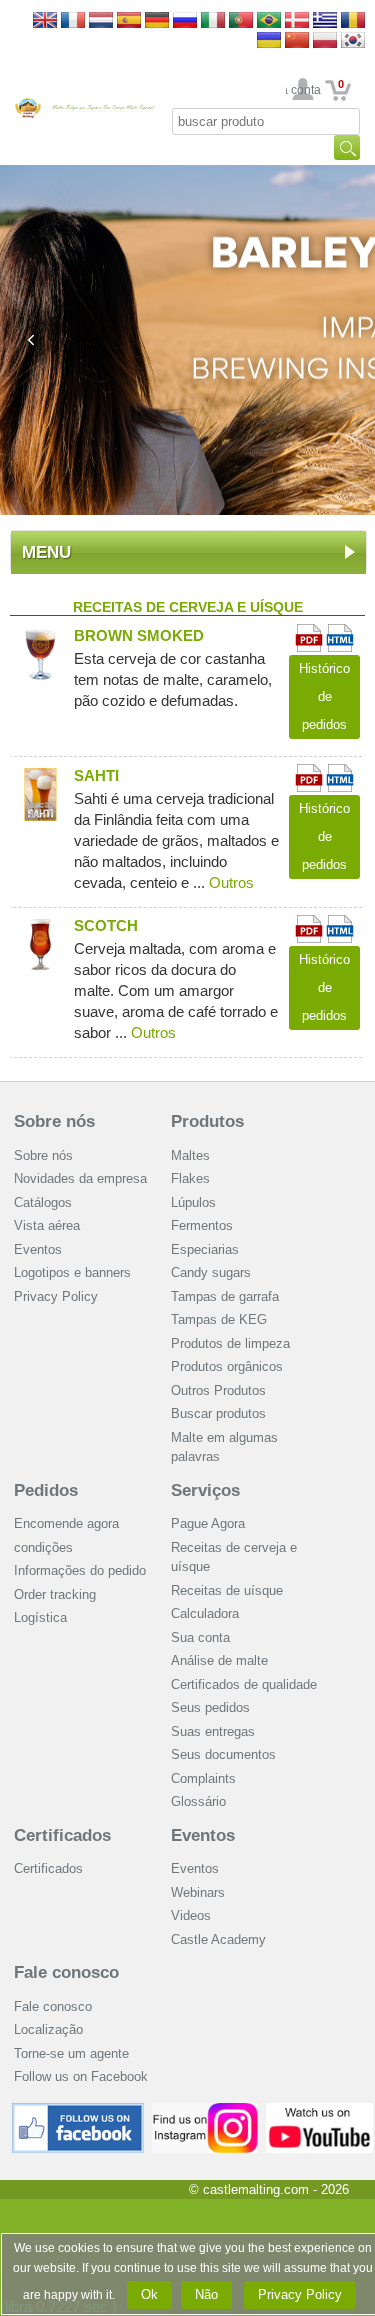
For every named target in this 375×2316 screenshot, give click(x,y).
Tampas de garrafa (225, 1296)
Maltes (190, 1155)
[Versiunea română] (353, 21)
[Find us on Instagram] (205, 2110)
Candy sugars (211, 1272)
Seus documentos (223, 1754)
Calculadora (205, 1613)
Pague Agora (208, 1523)
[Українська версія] (269, 41)
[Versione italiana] (213, 21)
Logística (40, 1617)
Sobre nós (54, 1121)
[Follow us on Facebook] (78, 2110)
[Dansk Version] (297, 21)
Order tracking (55, 1594)
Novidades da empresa (80, 1178)
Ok (149, 2294)
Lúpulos (193, 1202)
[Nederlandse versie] (101, 21)
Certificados (62, 1835)
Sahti (96, 775)
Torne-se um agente (71, 2053)
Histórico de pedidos (324, 696)
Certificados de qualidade (244, 1684)
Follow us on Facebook (81, 2076)
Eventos (38, 1249)
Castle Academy (218, 1939)
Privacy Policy (56, 1296)
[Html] (340, 633)
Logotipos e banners (72, 1272)
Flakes (190, 1178)
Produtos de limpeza (230, 1343)
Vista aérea (47, 1225)
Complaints (203, 1778)
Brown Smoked (139, 635)
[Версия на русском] (185, 21)
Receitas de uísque (227, 1590)
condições (43, 1547)
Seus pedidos (210, 1707)
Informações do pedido (80, 1570)
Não (206, 2294)
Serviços (205, 1490)
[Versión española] (129, 21)
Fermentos (202, 1225)
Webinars (198, 1892)
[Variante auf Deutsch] (157, 21)
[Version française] (73, 21)
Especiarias (205, 1249)
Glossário (198, 1801)
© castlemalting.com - (269, 2189)
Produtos (207, 1121)
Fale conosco (66, 1972)
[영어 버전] (353, 41)
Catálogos (43, 1202)
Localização (48, 2029)
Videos (191, 1915)
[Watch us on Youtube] (319, 2110)
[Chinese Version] (297, 41)
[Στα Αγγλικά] (325, 21)
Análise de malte (219, 1660)
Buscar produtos (218, 1413)
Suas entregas (213, 1731)
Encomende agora (66, 1523)
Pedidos (46, 1490)
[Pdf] (309, 633)
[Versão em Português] (241, 21)
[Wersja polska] (325, 41)
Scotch (106, 925)
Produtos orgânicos (227, 1366)
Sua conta (303, 90)
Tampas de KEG (219, 1319)
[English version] (45, 21)
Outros (231, 882)
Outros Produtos (218, 1390)
